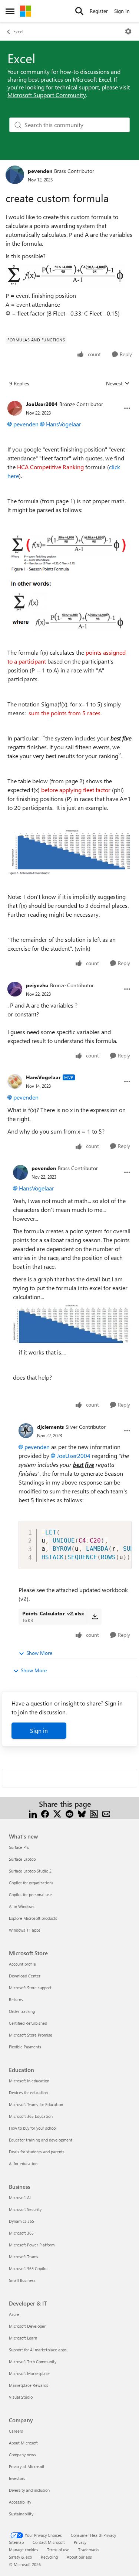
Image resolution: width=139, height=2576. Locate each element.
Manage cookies (24, 2550)
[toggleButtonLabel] (128, 31)
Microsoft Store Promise (31, 2035)
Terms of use (58, 2550)
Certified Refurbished (28, 2023)
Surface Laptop (22, 1859)
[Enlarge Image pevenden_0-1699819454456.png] (65, 276)
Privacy (80, 2542)
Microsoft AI (20, 2197)
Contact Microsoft (49, 2542)
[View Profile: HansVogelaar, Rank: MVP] (15, 1081)
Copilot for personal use (30, 1894)
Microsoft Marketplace (29, 2373)
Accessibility (20, 2502)
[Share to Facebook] (45, 1813)
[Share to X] (57, 1813)
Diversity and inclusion (29, 2490)
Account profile (22, 1964)
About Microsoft (23, 2443)
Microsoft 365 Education (31, 2116)
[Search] (79, 11)
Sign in (39, 1730)
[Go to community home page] (26, 11)
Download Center (25, 1976)
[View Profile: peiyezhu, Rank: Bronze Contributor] (15, 989)
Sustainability (21, 2514)
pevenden (40, 171)
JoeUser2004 (42, 404)
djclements (50, 1427)
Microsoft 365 (21, 2233)
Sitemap (16, 2542)
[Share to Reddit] (69, 1813)
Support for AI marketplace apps (38, 2350)
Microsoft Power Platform (32, 2245)
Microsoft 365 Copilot (28, 2268)
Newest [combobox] (118, 384)
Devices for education (28, 2093)
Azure (14, 2314)
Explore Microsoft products (33, 1918)
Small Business (22, 2280)
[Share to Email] (106, 1813)
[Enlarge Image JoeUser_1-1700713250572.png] (69, 852)
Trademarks (89, 2550)
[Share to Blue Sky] (82, 1813)
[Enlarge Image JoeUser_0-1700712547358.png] (69, 581)
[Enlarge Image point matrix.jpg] (72, 1325)
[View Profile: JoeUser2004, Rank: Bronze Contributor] (15, 408)
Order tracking (22, 2011)
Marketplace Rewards (29, 2385)
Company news (22, 2455)
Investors (17, 2478)
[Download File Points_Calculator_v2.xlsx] (95, 1616)
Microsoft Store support (30, 1988)
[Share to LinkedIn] (33, 1813)
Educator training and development (41, 2140)
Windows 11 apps (25, 1930)
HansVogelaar (64, 424)
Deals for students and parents (37, 2152)
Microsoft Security (25, 2209)
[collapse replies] (69, 398)
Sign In (122, 11)
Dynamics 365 (21, 2221)
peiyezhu (37, 985)
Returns (16, 1999)
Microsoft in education (29, 2081)
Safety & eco (20, 2557)
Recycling (49, 2557)
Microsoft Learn (23, 2338)
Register (99, 11)
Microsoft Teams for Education (36, 2104)
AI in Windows (22, 1906)
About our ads (79, 2557)
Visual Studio (21, 2397)
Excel (18, 31)
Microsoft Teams (24, 2257)
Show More (39, 1653)
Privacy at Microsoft (27, 2466)
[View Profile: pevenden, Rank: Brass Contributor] (15, 175)
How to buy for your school (33, 2128)
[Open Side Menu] (10, 11)
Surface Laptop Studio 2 (30, 1871)
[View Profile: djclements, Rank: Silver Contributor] (26, 1431)
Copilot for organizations (31, 1883)
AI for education (23, 2163)
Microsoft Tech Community (33, 2362)
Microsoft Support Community (47, 95)
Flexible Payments (25, 2047)
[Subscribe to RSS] (94, 1813)
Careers (16, 2431)
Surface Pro (19, 1847)
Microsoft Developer (27, 2326)
